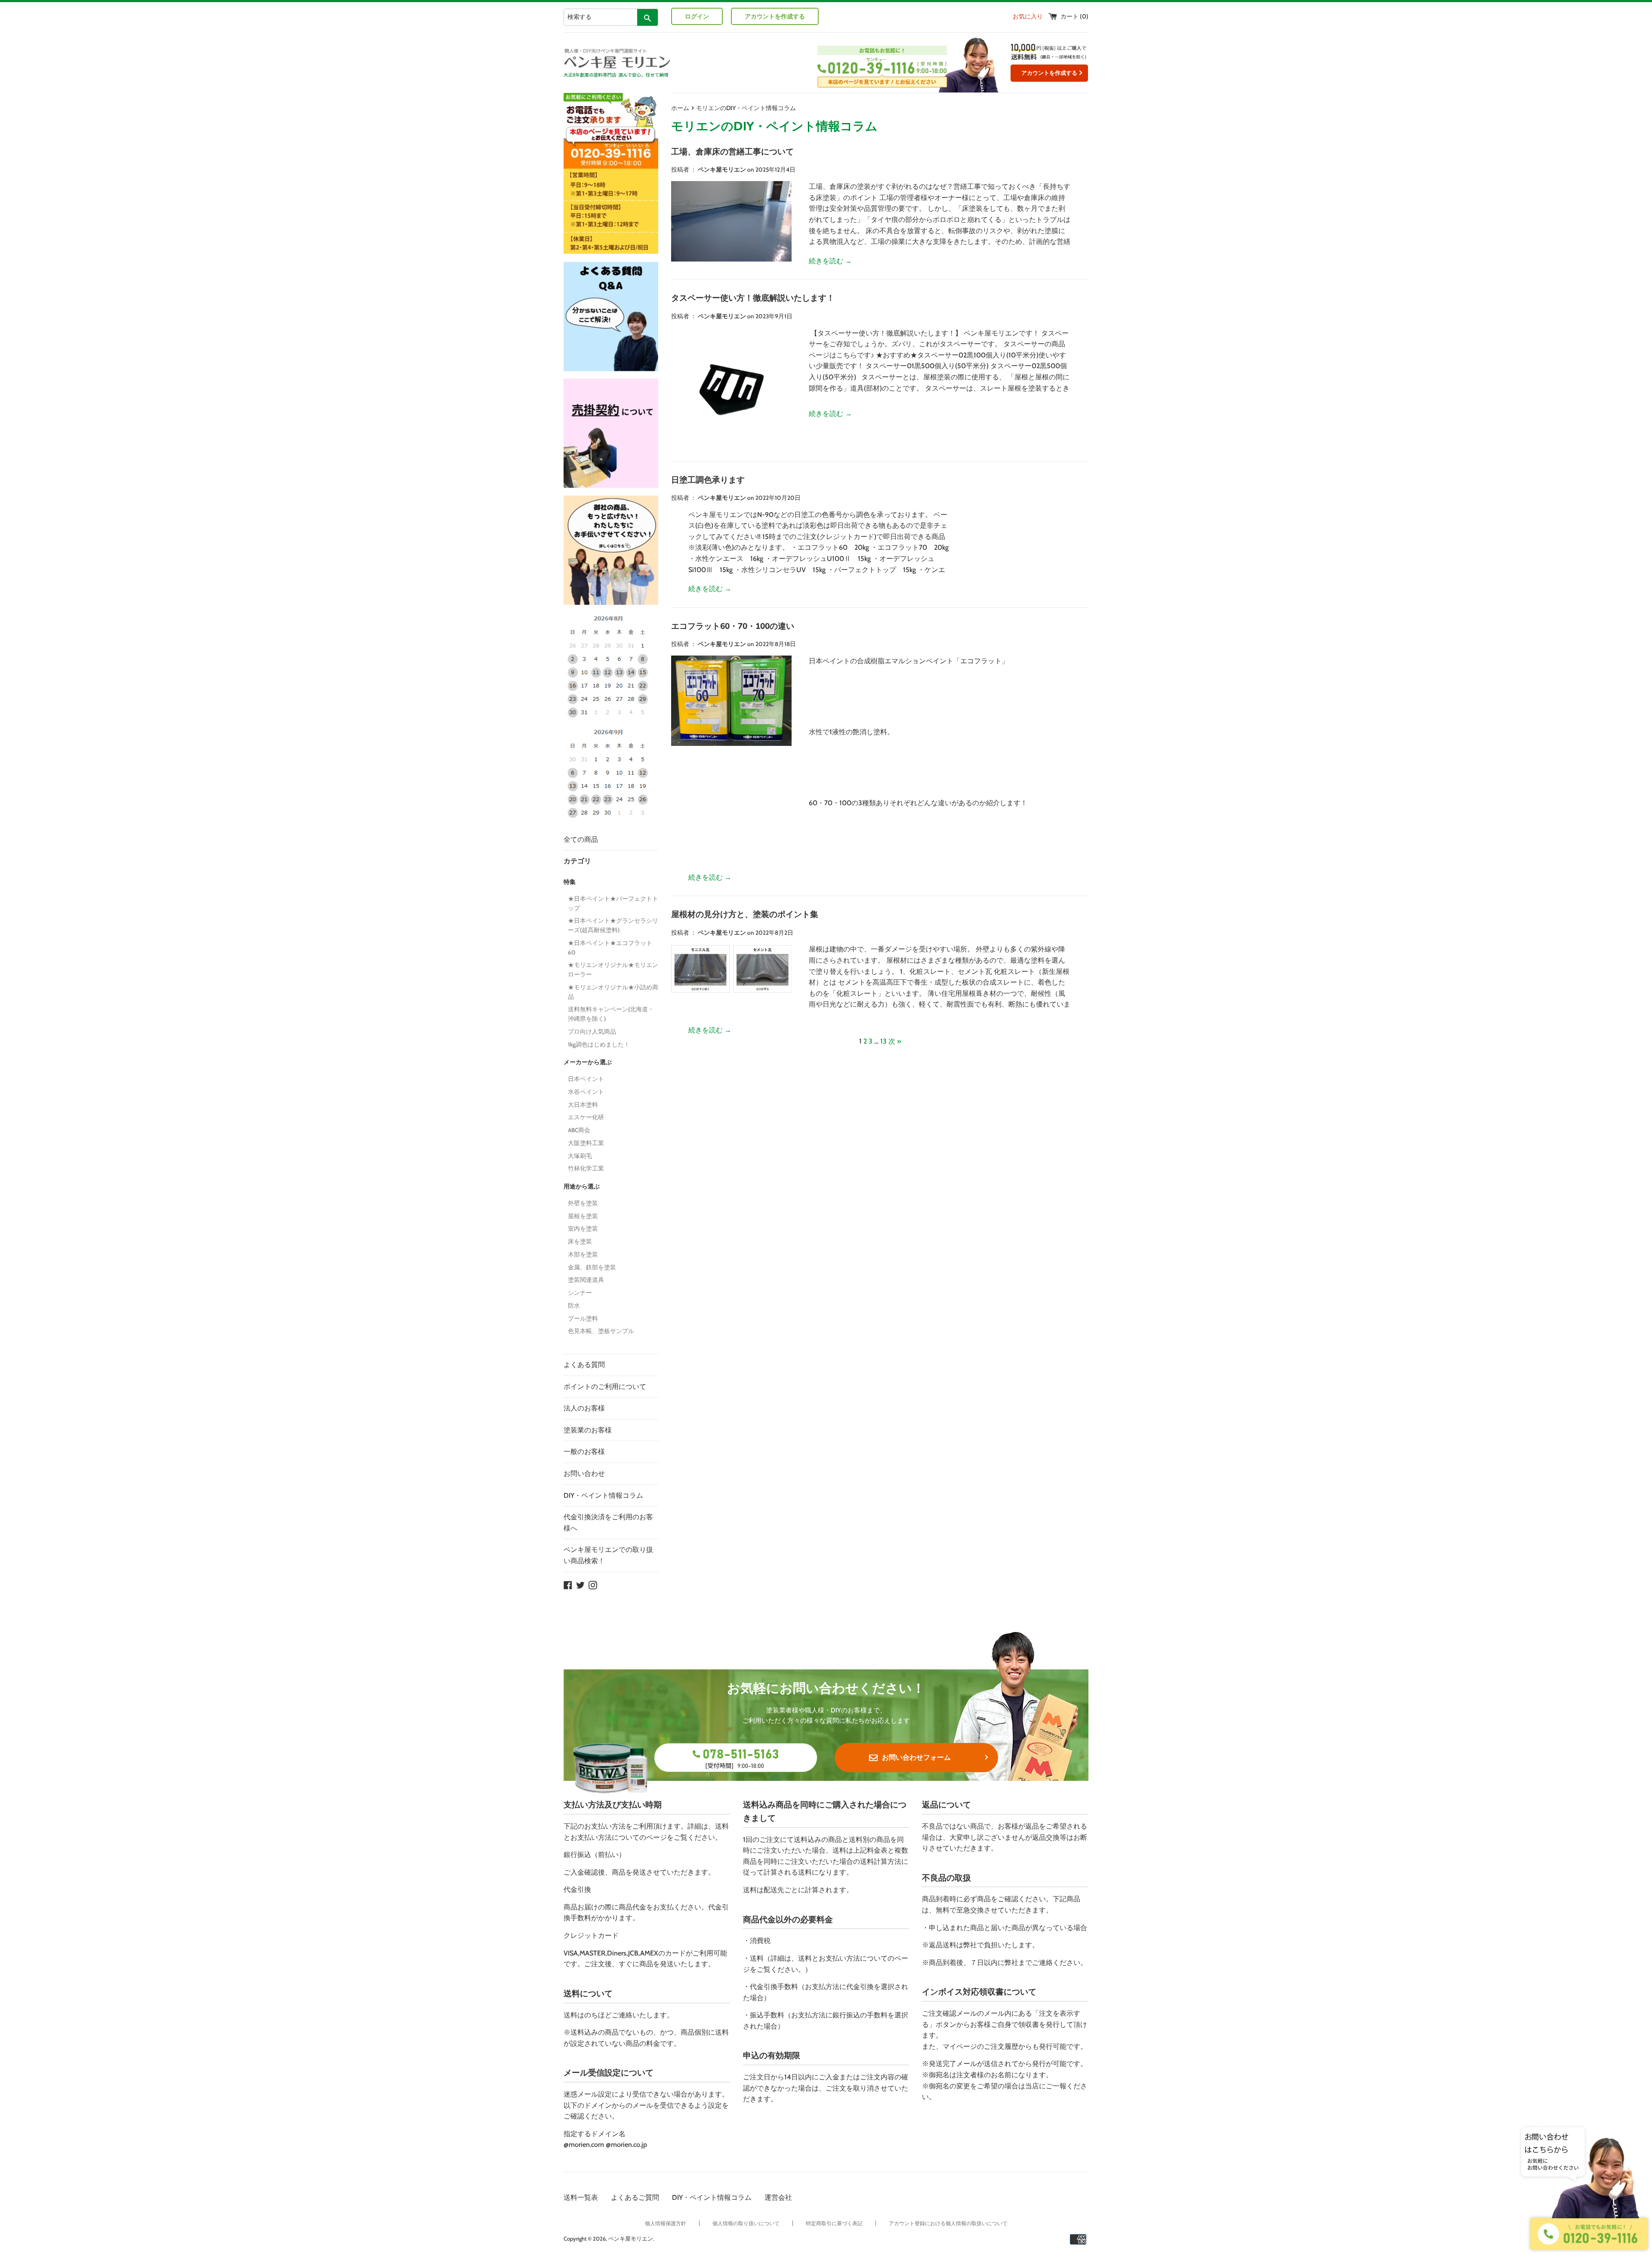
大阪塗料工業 (586, 1143)
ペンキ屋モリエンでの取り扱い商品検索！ (608, 1555)
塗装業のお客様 (588, 1430)
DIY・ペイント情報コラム (603, 1495)
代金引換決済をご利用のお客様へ (608, 1523)
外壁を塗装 (583, 1203)
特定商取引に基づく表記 (834, 2223)
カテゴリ (577, 861)
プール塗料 (583, 1318)
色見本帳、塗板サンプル (601, 1331)
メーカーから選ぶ (588, 1062)
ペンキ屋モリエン (631, 2239)
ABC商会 (579, 1130)
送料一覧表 (581, 2197)
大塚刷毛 (580, 1156)
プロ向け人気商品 (592, 1032)
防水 (574, 1306)
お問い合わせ (584, 1473)
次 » (895, 1041)
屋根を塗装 (583, 1216)
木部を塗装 (583, 1254)
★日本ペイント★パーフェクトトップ (613, 903)
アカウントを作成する (775, 16)
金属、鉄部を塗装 (592, 1267)
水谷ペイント (586, 1092)
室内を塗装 (583, 1229)
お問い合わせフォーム (916, 1757)
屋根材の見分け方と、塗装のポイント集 (745, 915)
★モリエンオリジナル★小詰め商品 (613, 992)
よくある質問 (584, 1365)
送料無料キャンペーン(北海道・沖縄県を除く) (611, 1014)
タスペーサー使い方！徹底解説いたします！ (753, 298)
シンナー (580, 1293)
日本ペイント (586, 1079)
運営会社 (778, 2197)
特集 (570, 882)
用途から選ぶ (582, 1186)
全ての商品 (581, 839)
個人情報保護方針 (666, 2223)
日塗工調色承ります (708, 480)
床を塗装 (580, 1241)
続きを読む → (830, 261)
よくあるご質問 (635, 2197)
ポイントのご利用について (605, 1387)
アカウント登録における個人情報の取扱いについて (948, 2223)
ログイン (697, 16)
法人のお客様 (584, 1408)
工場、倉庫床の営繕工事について (732, 152)
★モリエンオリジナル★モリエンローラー (613, 970)
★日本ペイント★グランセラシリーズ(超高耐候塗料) (613, 925)
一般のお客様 (584, 1452)
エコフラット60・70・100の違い (733, 626)
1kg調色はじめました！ (599, 1044)
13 (883, 1041)
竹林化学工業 (586, 1168)
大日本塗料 (583, 1105)
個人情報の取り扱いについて (746, 2223)
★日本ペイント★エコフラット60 (610, 948)
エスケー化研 (586, 1117)
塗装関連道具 (586, 1280)
